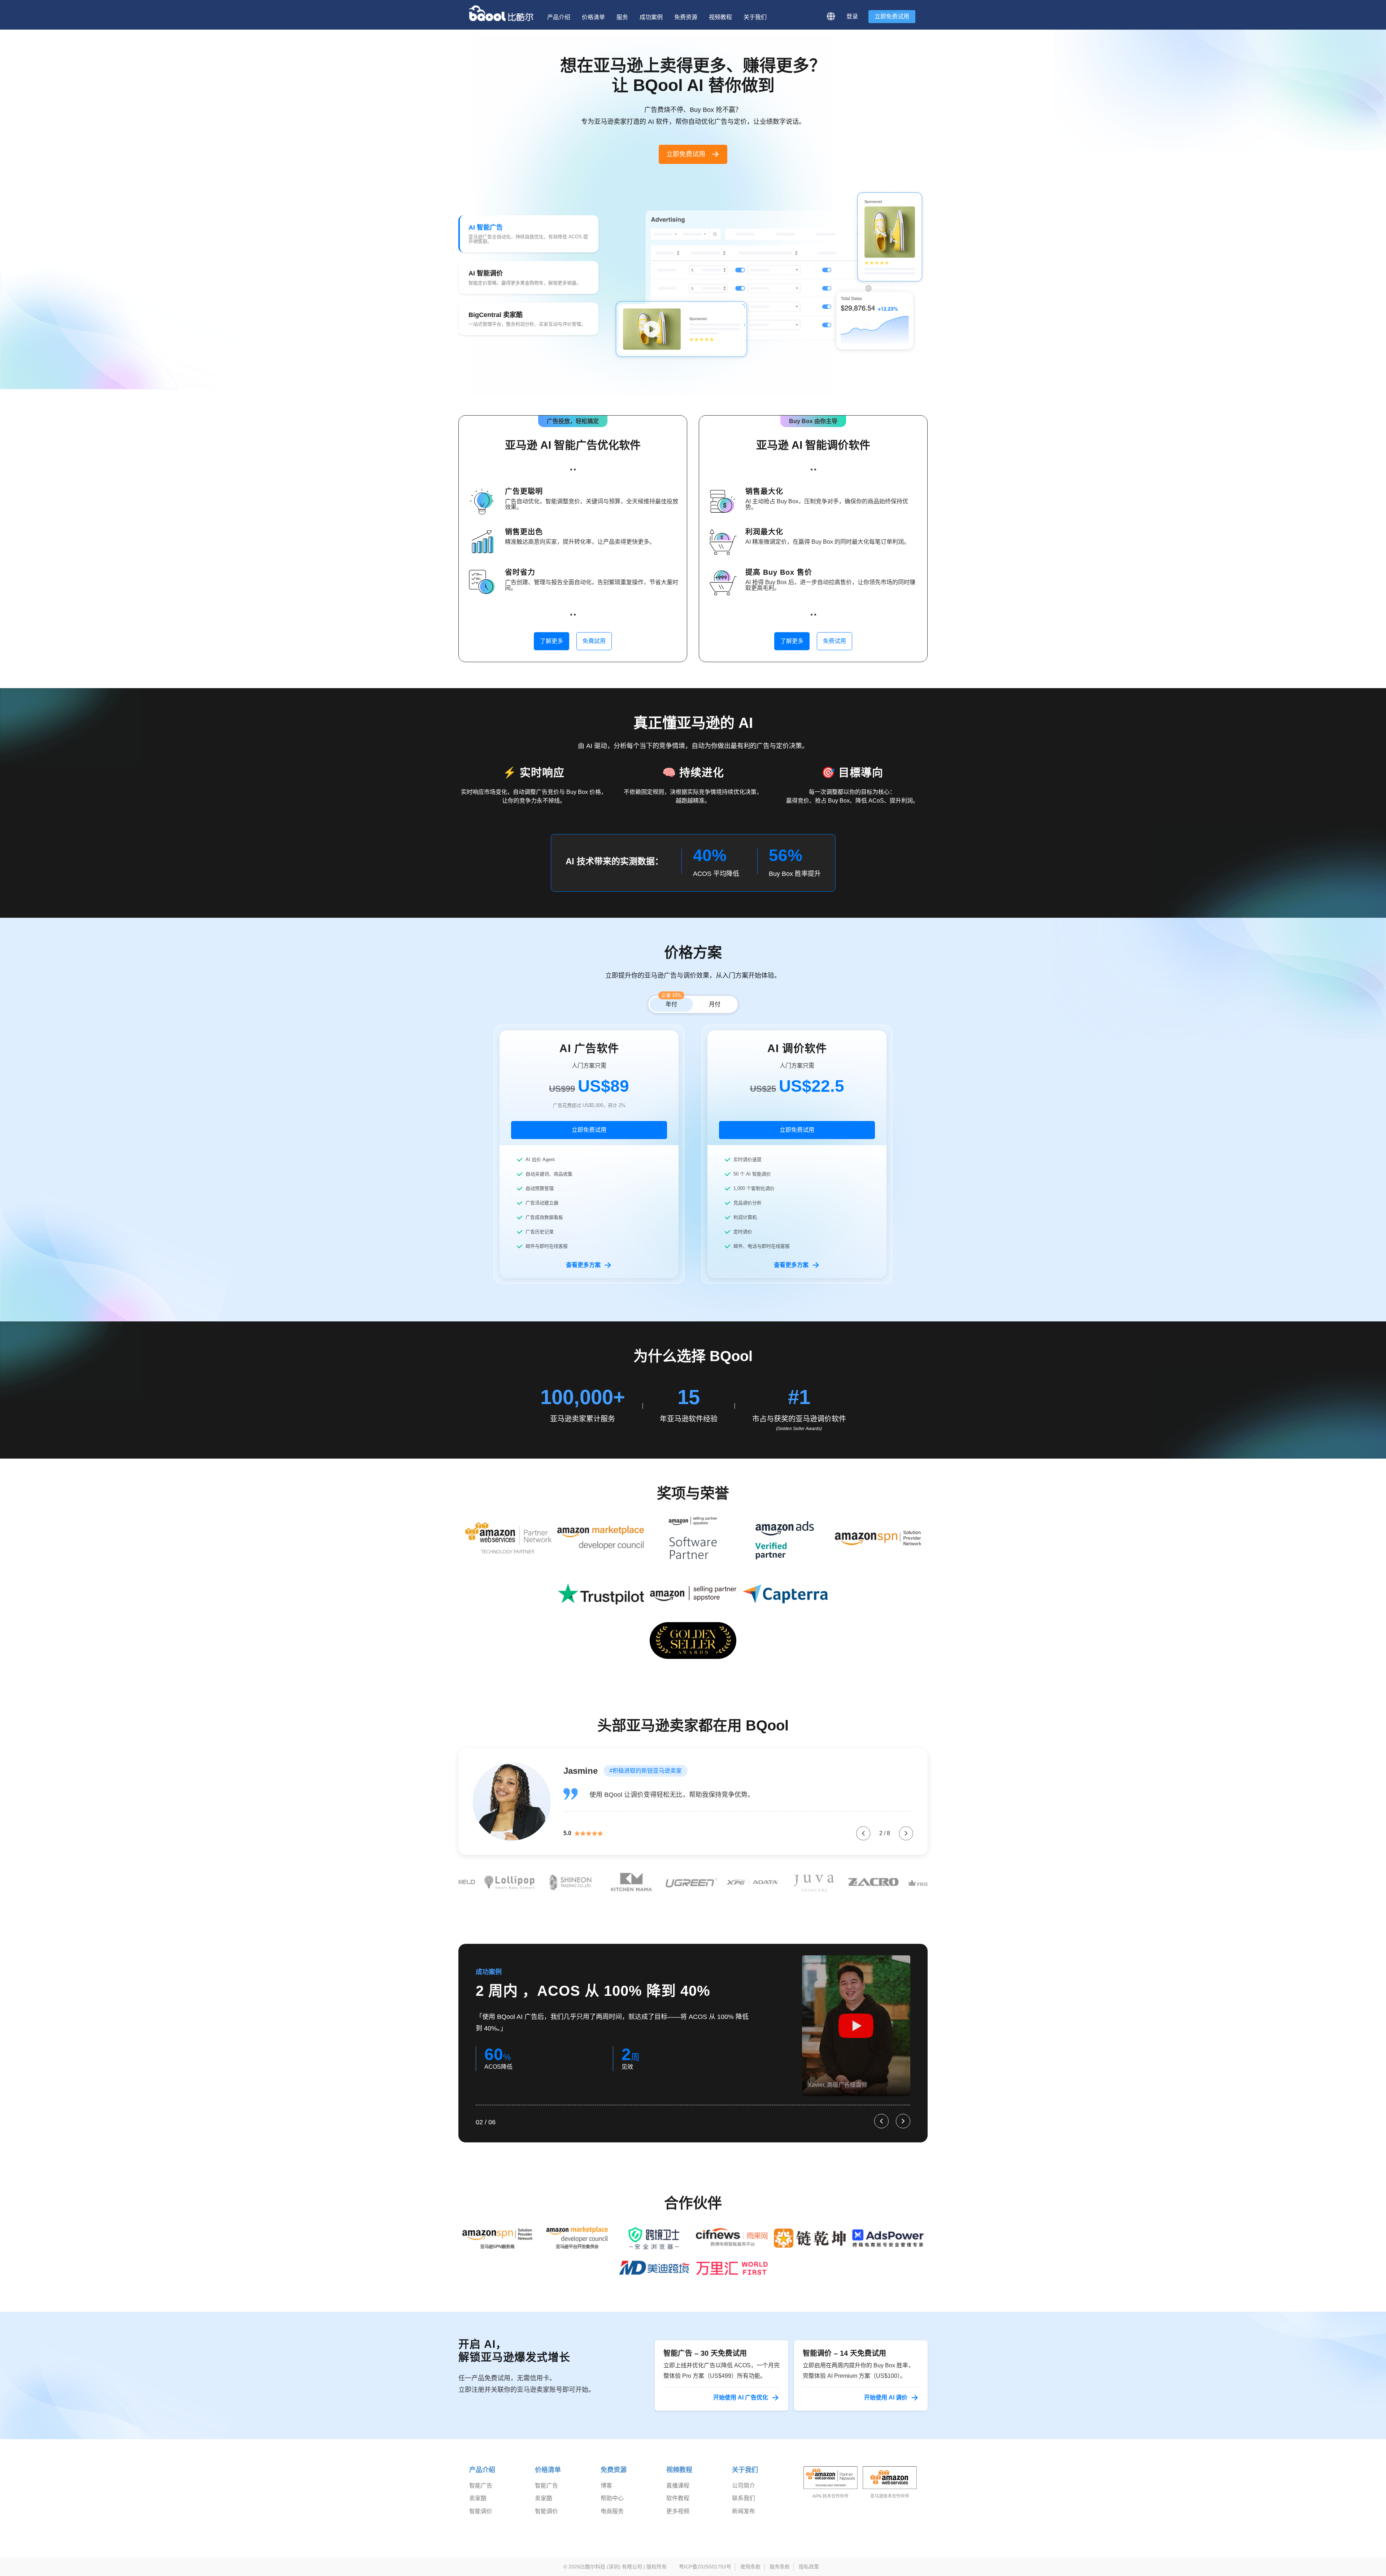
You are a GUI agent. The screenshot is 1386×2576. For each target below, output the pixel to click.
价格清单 (593, 17)
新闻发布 (744, 2521)
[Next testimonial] (906, 1833)
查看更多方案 (583, 1265)
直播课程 (678, 2496)
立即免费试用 (892, 16)
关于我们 (755, 17)
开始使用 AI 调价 (886, 2408)
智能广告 (481, 2496)
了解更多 (552, 641)
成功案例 (651, 17)
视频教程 (720, 17)
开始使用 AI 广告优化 (741, 2408)
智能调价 (481, 2521)
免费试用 (834, 641)
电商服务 (612, 2521)
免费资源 (686, 17)
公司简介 (744, 2496)
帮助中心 (612, 2509)
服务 (622, 17)
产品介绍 (559, 17)
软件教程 (678, 2509)
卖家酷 (478, 2509)
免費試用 (594, 641)
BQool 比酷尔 (502, 13)
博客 (606, 2496)
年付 (671, 1002)
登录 (852, 16)
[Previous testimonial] (863, 1833)
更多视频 (678, 2521)
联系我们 (744, 2509)
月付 (715, 1004)
